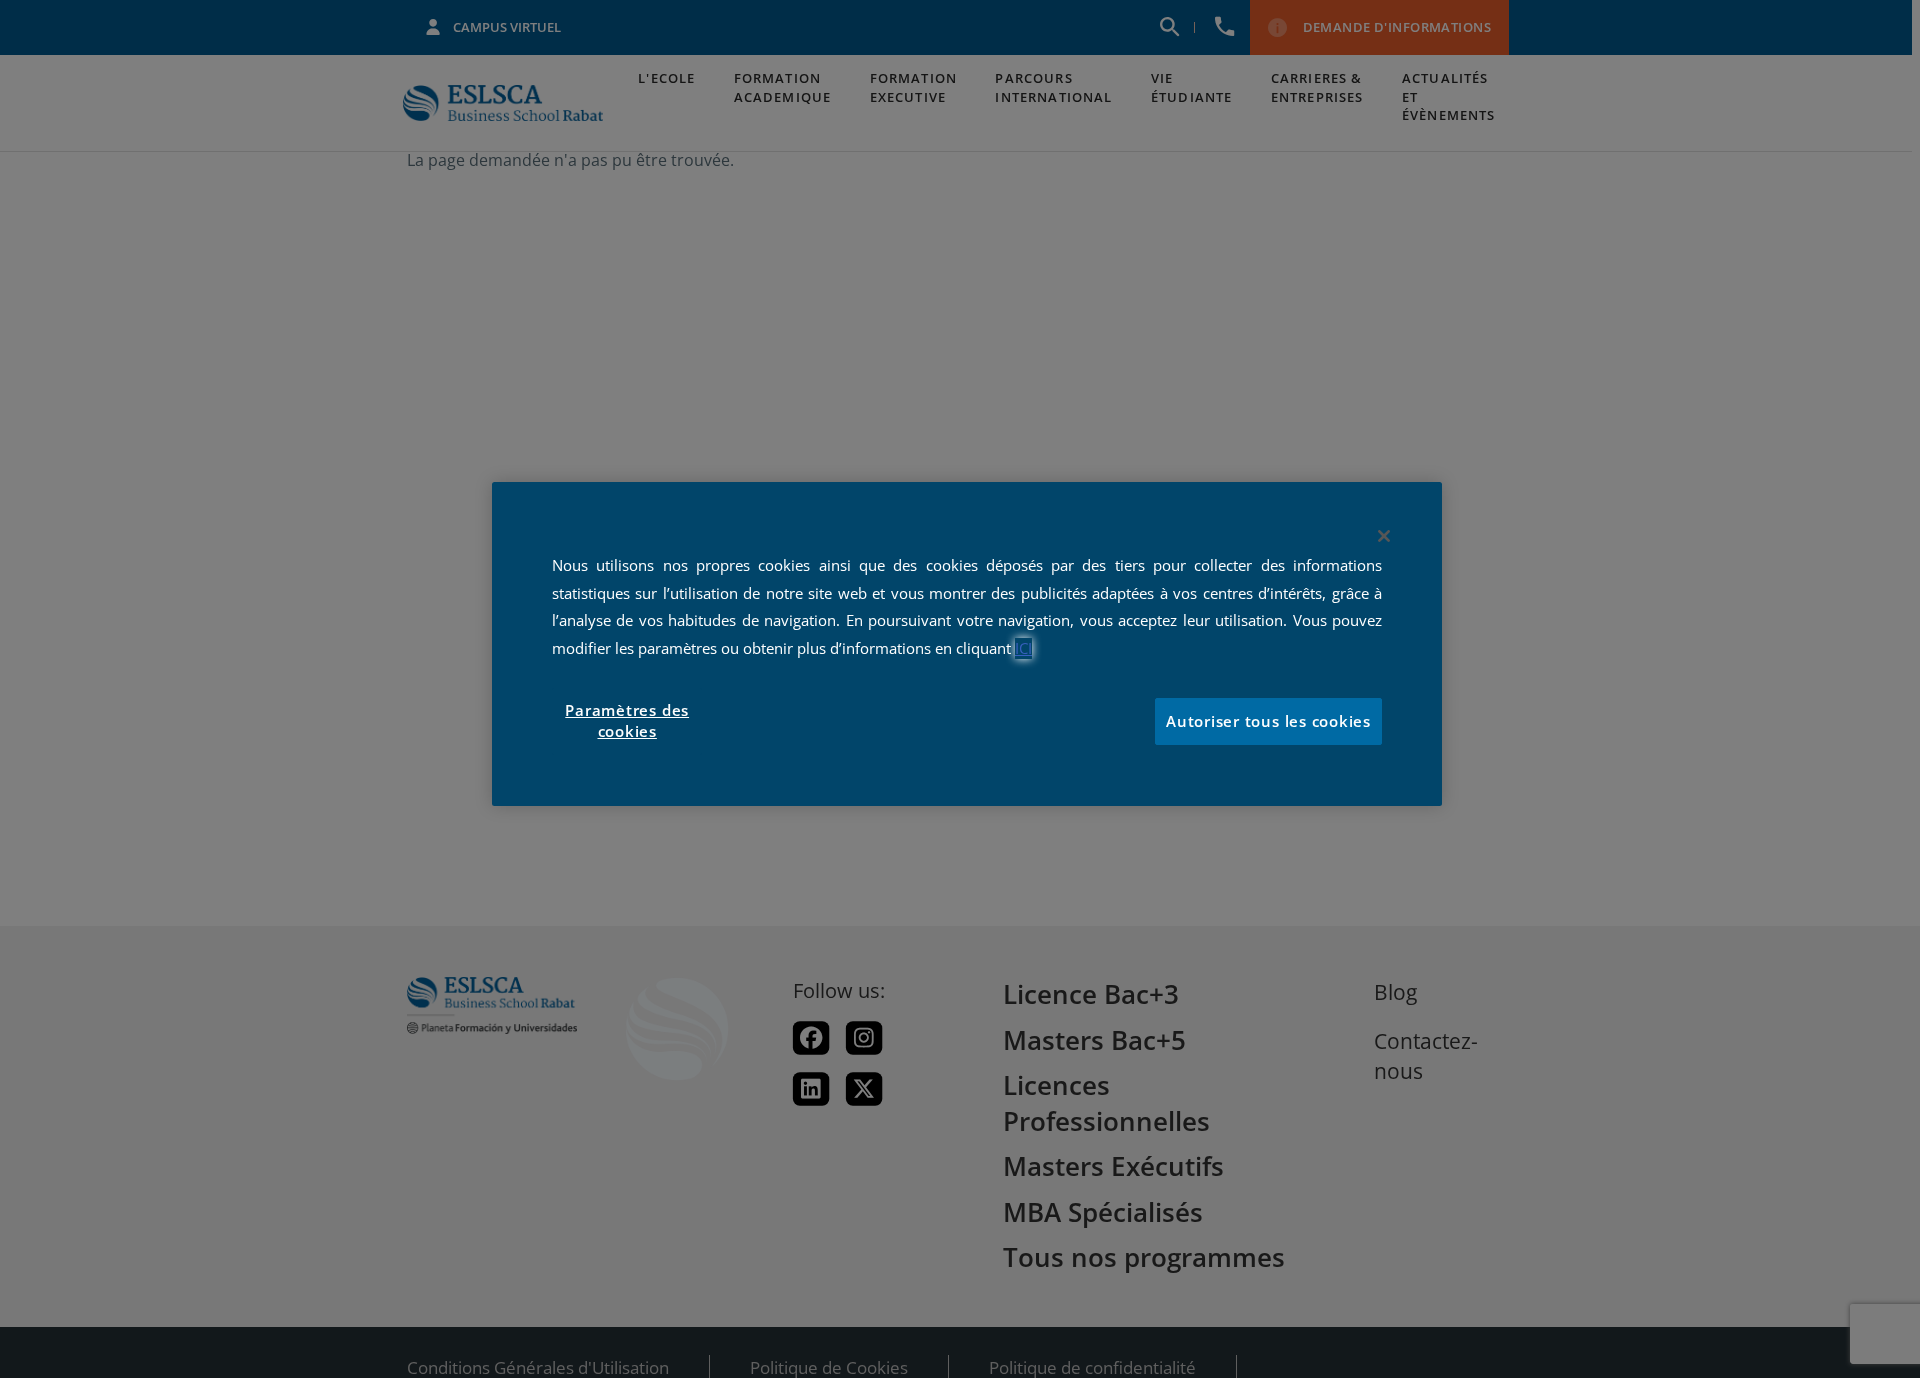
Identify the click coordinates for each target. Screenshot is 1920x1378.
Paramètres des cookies (627, 721)
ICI (1023, 648)
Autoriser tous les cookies (1268, 721)
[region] (967, 644)
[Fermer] (1384, 536)
